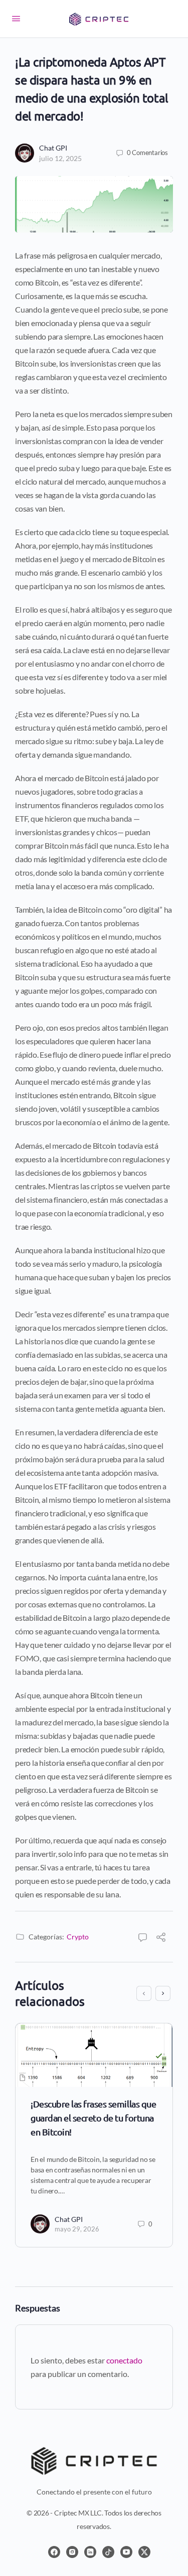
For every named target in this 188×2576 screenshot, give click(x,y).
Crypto (78, 1937)
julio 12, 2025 (60, 158)
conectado (124, 2360)
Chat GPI (53, 148)
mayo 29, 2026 (77, 2229)
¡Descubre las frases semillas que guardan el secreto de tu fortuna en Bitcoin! (93, 2118)
